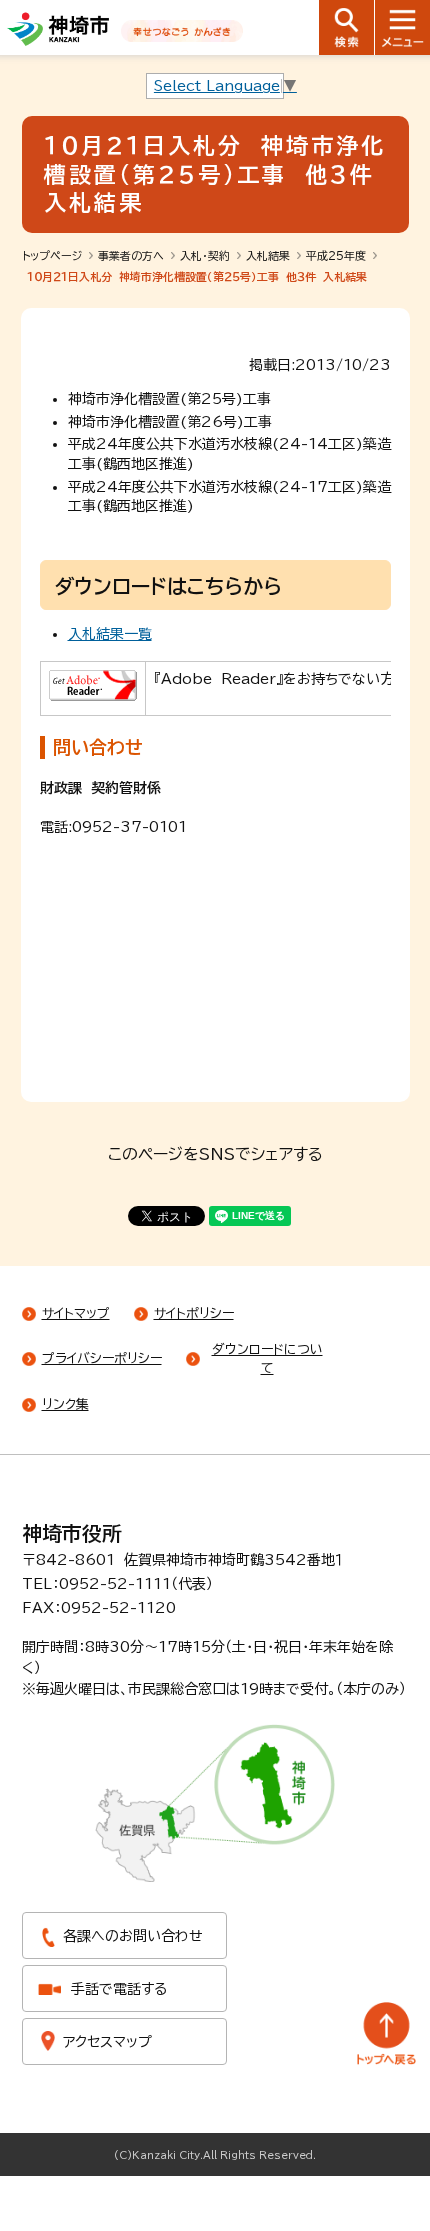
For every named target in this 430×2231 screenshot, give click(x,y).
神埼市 (58, 29)
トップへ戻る (387, 2033)
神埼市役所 (72, 1533)
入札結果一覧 (110, 634)
